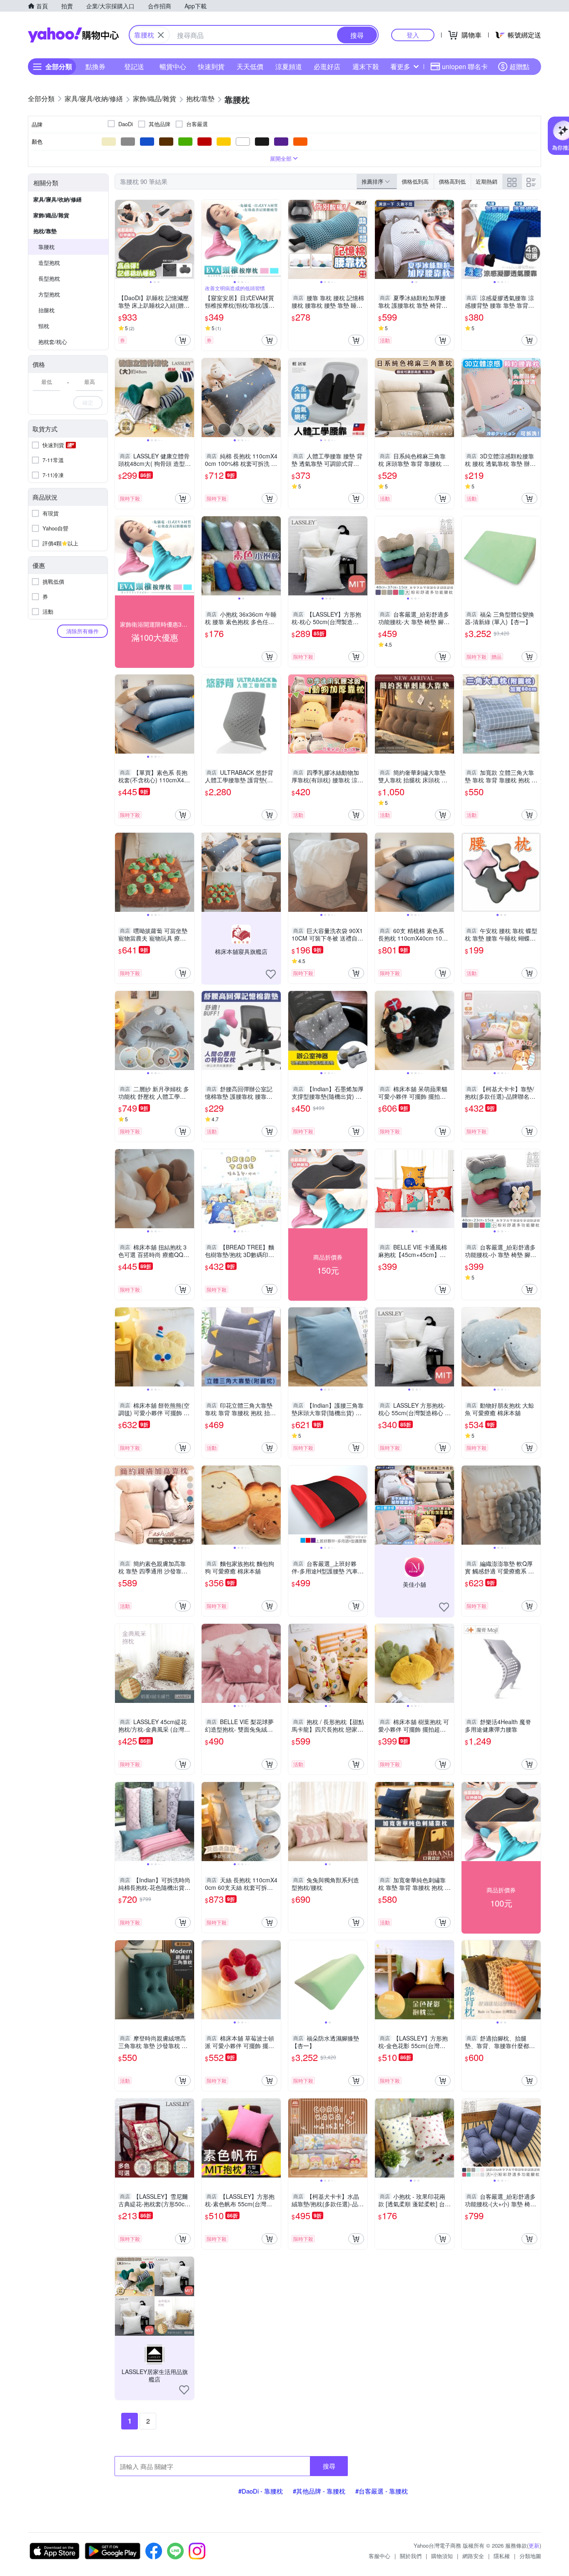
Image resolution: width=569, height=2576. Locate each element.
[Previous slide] (120, 239)
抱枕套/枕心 (53, 342)
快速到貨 (211, 66)
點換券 (95, 66)
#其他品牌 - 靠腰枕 (319, 2491)
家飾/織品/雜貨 (51, 215)
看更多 (400, 66)
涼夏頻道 (289, 66)
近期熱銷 (487, 181)
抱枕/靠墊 (45, 231)
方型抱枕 (49, 294)
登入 (413, 35)
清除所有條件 (82, 631)
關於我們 (411, 2556)
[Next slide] (189, 239)
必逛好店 (327, 66)
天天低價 (250, 66)
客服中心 (379, 2556)
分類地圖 (530, 2556)
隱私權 (502, 2556)
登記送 (134, 66)
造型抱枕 (49, 263)
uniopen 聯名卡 (465, 66)
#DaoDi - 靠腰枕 (261, 2491)
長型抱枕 (49, 278)
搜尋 (329, 2466)
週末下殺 (366, 66)
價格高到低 (452, 181)
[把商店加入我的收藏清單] (271, 974)
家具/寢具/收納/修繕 (57, 199)
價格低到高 (415, 181)
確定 (88, 402)
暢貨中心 (173, 66)
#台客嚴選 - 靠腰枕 (382, 2491)
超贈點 (519, 66)
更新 (534, 2545)
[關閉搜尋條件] (161, 35)
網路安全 (473, 2556)
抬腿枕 (46, 310)
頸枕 (44, 326)
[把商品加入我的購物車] (183, 340)
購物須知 (442, 2556)
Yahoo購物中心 (73, 35)
